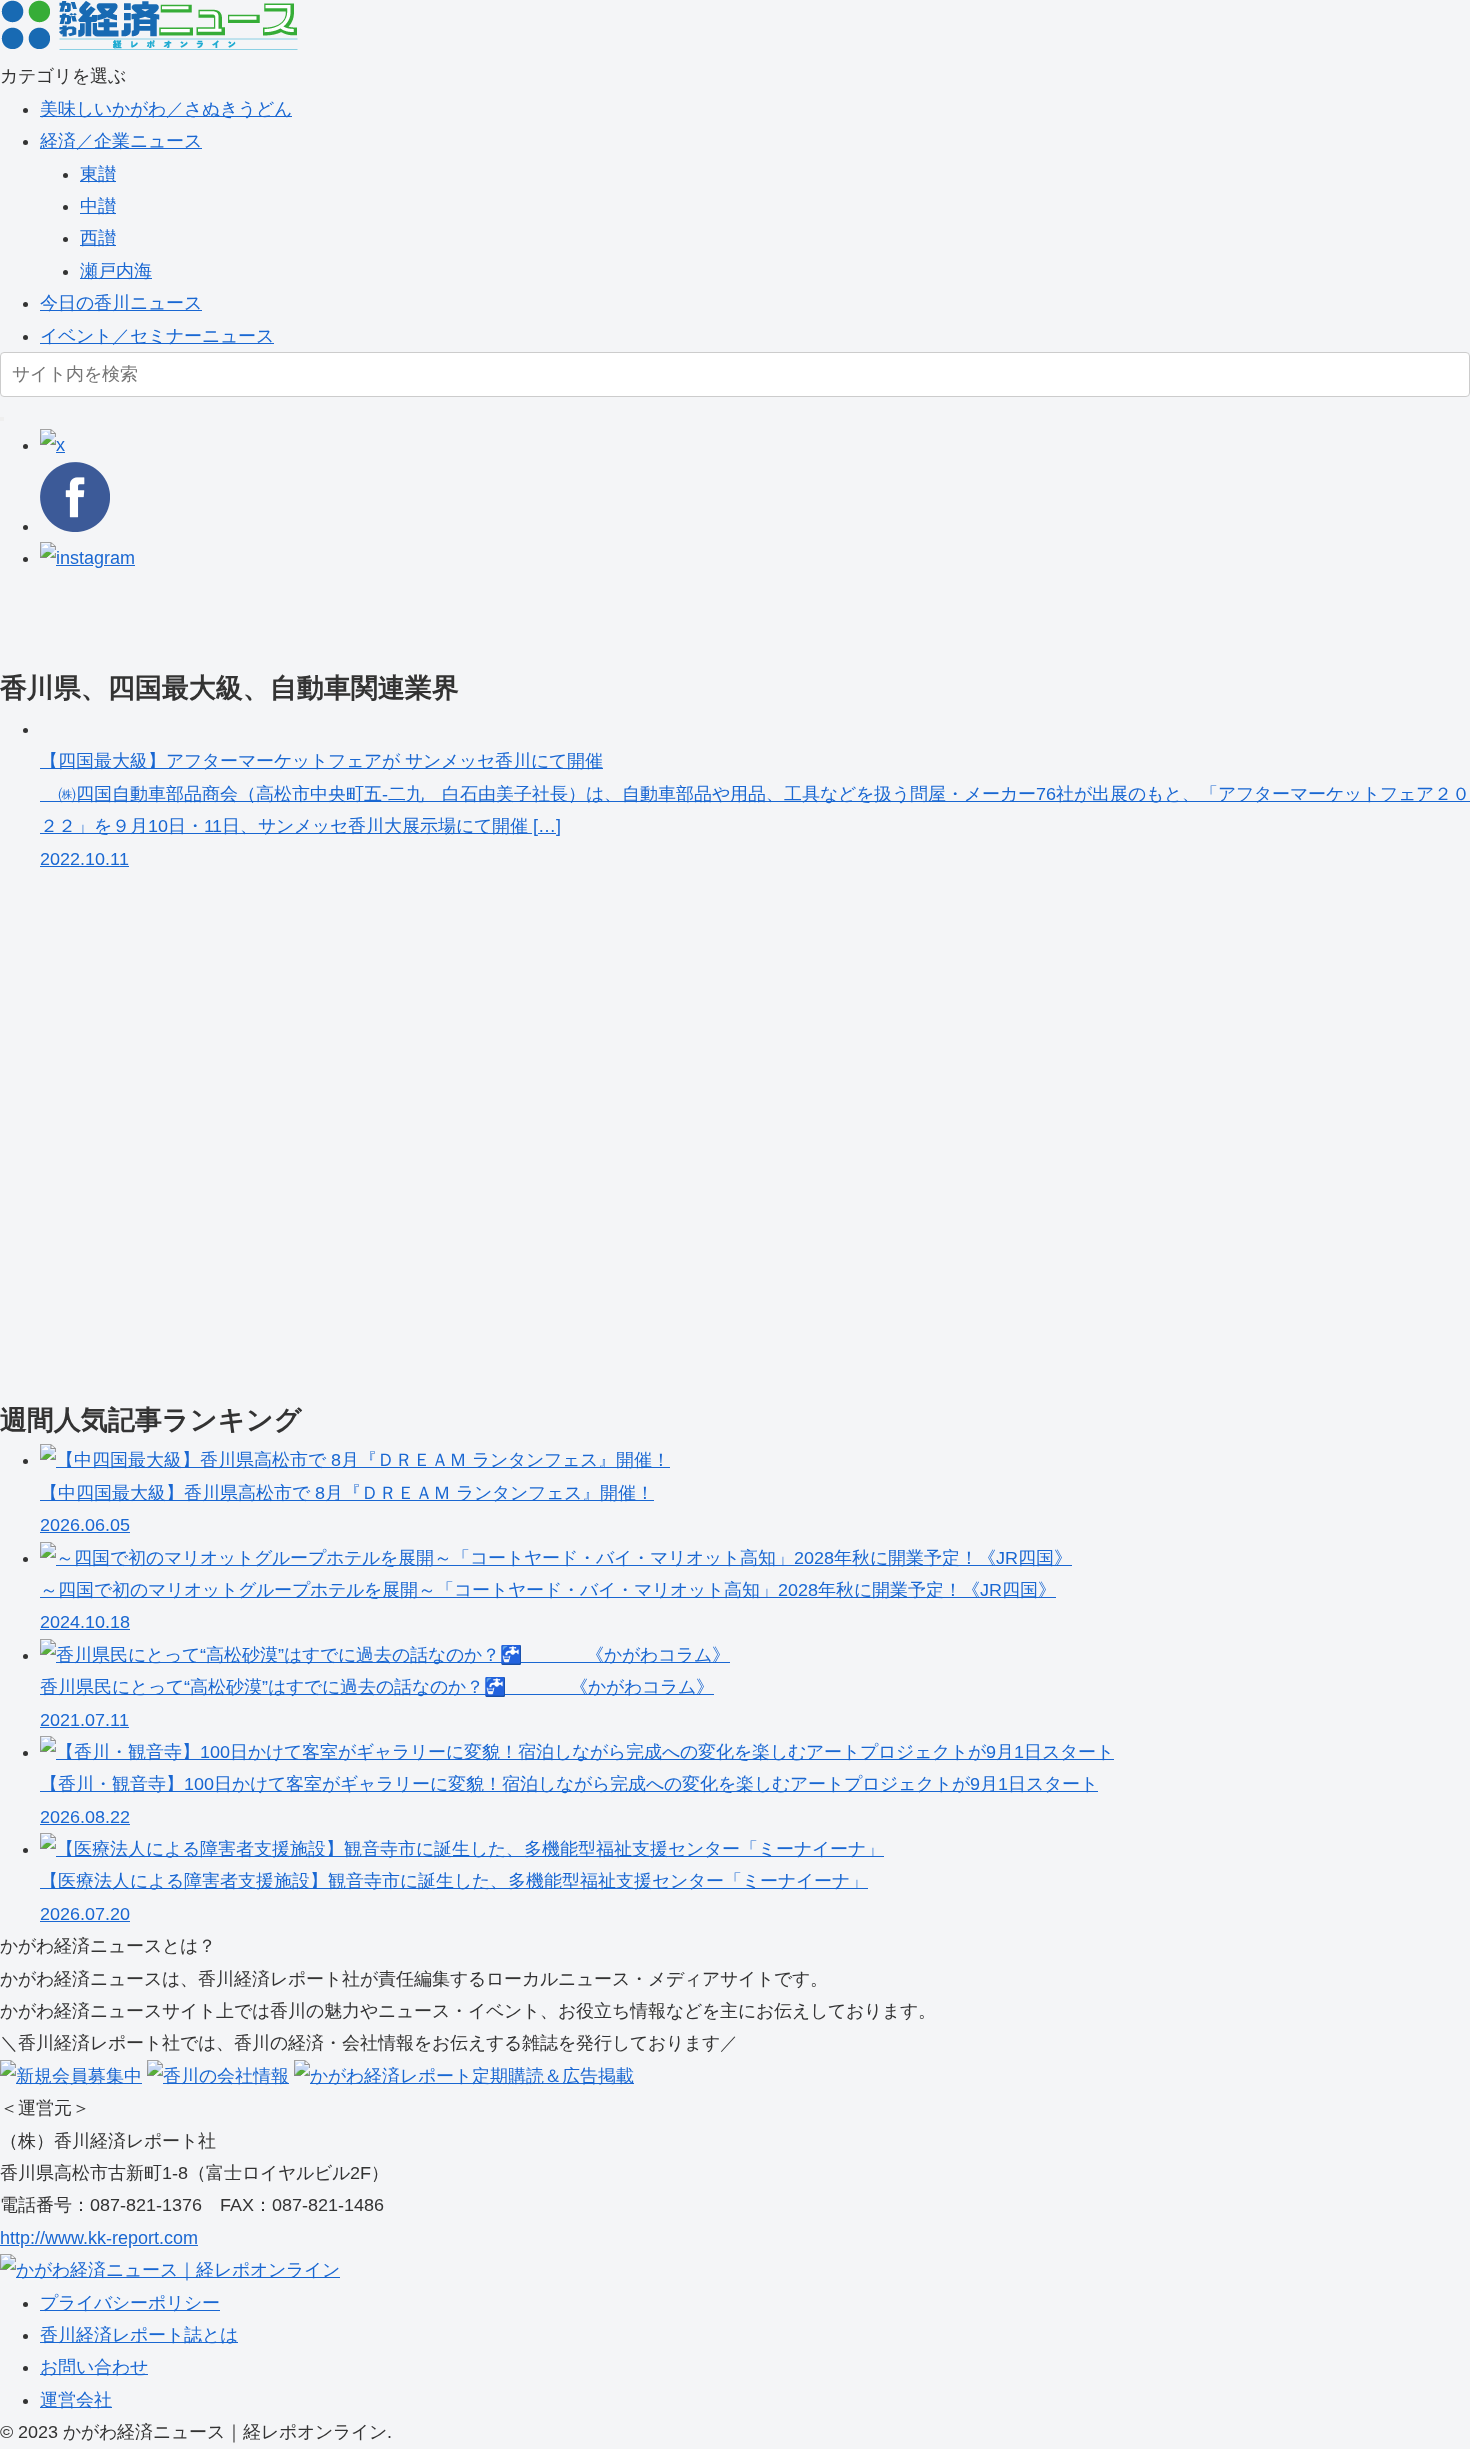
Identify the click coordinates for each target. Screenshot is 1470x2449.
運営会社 (76, 2400)
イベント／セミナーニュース (157, 336)
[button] (2, 419)
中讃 (98, 206)
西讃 (98, 238)
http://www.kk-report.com (99, 2238)
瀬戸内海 (116, 271)
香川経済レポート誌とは (139, 2335)
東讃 (98, 174)
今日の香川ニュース (121, 303)
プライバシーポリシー (130, 2303)
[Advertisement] (600, 619)
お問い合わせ (94, 2367)
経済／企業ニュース (121, 141)
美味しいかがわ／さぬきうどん (166, 109)
